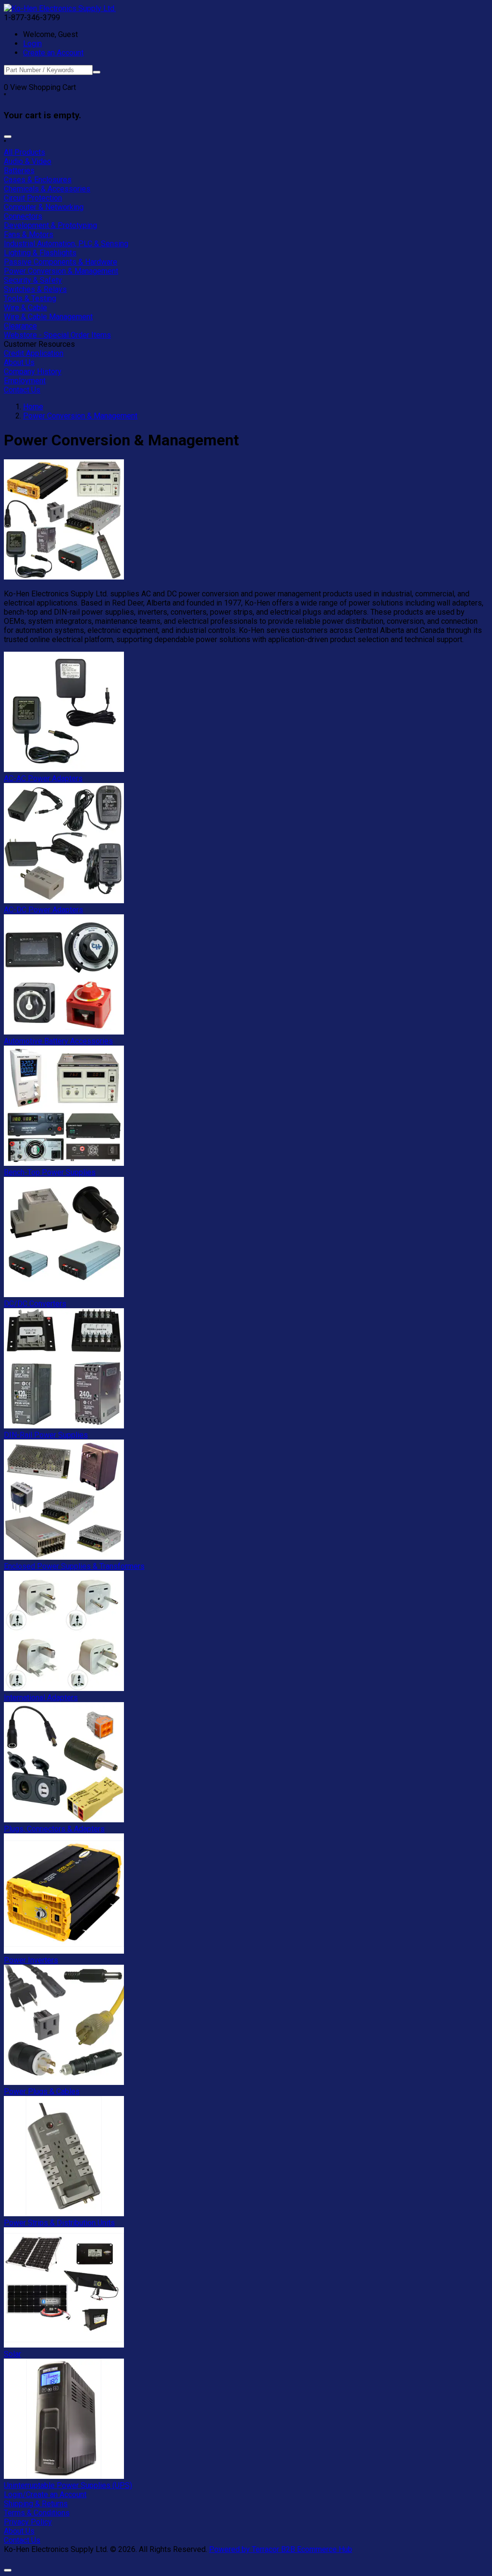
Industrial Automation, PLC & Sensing (66, 244)
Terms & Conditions (37, 2513)
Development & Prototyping (50, 225)
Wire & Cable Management (48, 317)
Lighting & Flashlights (40, 253)
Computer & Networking (44, 207)
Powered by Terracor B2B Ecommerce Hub (281, 2549)
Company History (33, 372)
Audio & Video (28, 161)
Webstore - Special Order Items (57, 335)
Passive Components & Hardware (61, 262)
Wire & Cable (25, 308)
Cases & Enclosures (38, 180)
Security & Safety (33, 280)
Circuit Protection (33, 198)
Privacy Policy (28, 2522)
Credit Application (34, 353)
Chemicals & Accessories (47, 189)
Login (32, 44)
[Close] (8, 137)
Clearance (20, 326)
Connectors (23, 216)
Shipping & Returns (36, 2504)
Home (33, 407)
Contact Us (22, 390)
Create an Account (53, 53)
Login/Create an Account (45, 2494)
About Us (19, 362)
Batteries (19, 170)
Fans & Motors (29, 234)
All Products (25, 152)
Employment (25, 381)
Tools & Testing (30, 298)
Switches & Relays (35, 289)
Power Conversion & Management (61, 271)
